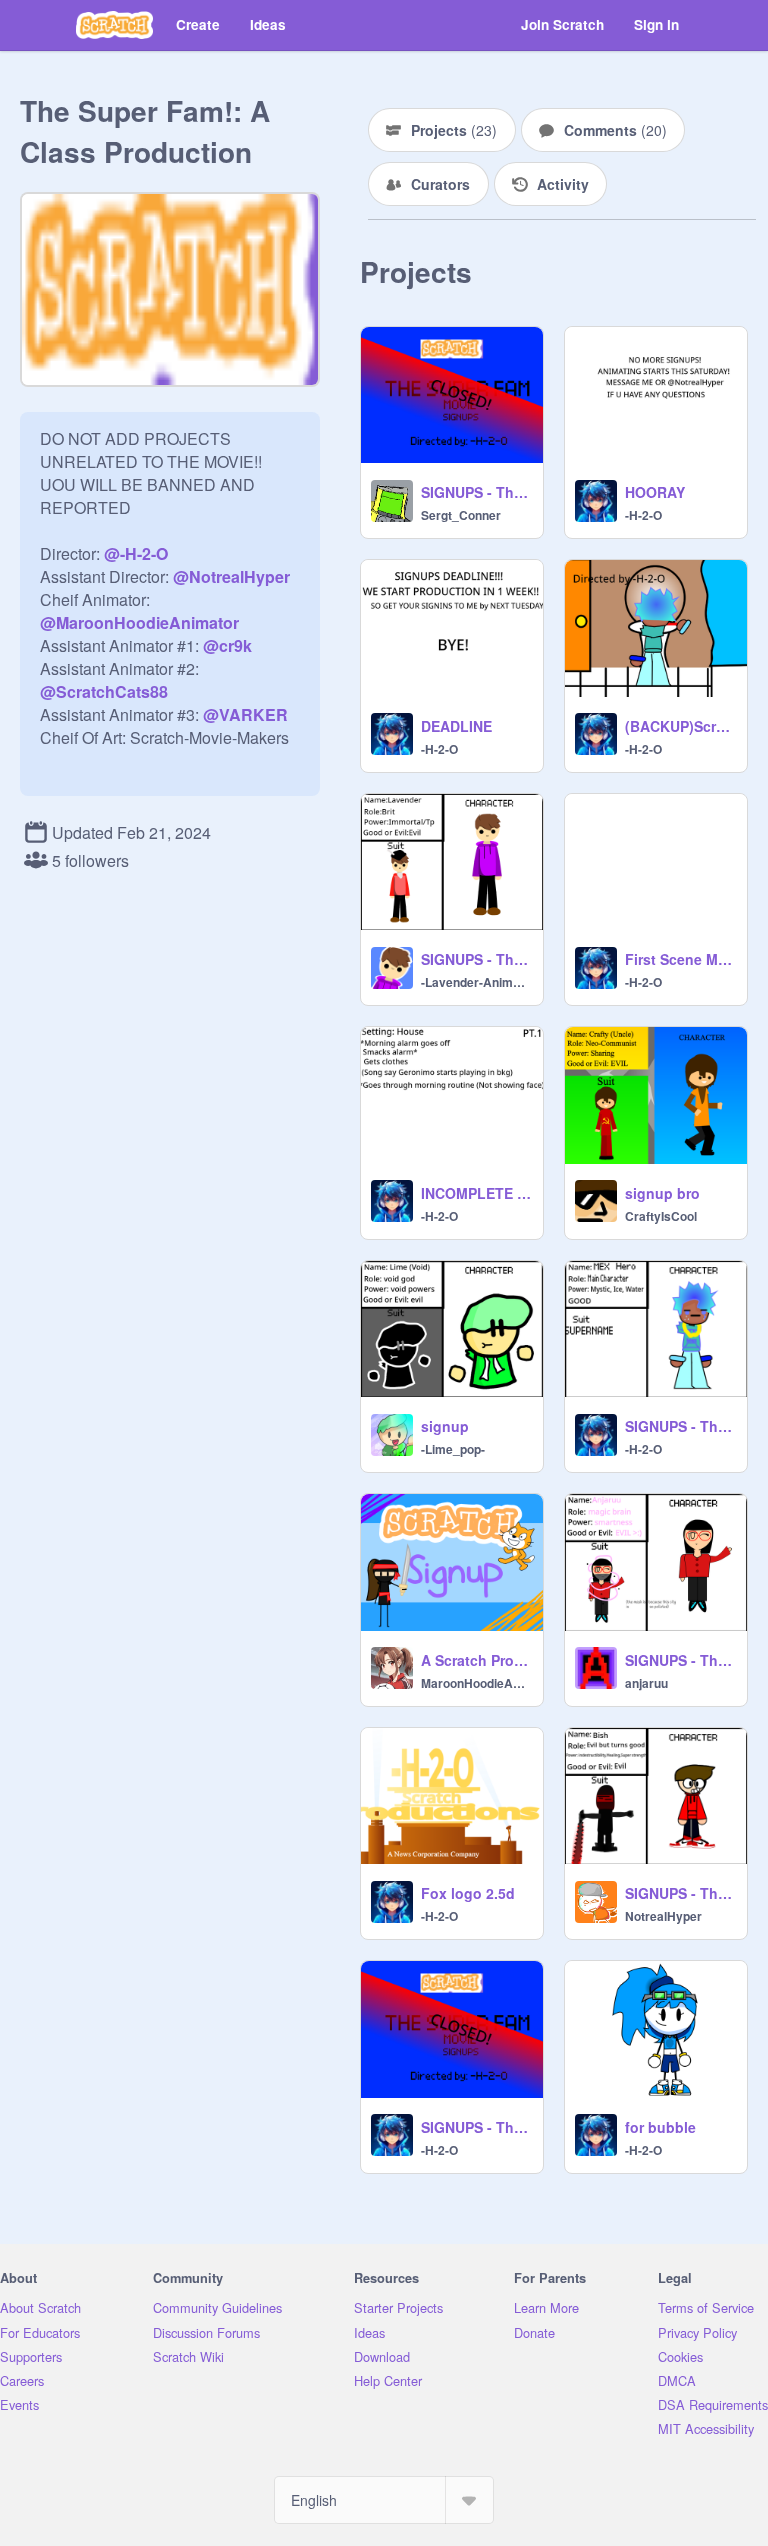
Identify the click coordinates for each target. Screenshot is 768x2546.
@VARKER (245, 714)
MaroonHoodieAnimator (476, 1683)
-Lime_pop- (453, 1449)
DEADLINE (456, 726)
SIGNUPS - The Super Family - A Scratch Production (476, 959)
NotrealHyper (663, 1916)
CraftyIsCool (661, 1216)
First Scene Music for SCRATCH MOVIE (680, 959)
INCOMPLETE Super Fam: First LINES (476, 1193)
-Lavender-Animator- (476, 982)
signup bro (662, 1193)
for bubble (660, 2127)
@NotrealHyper (231, 576)
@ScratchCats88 (104, 691)
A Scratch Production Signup (476, 1660)
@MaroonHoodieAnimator (139, 622)
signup (445, 1426)
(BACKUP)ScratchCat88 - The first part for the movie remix (680, 726)
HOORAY (655, 492)
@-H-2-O (136, 553)
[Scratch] (114, 25)
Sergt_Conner (461, 515)
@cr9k (227, 645)
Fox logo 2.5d (468, 1893)
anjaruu (646, 1683)
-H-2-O (643, 515)
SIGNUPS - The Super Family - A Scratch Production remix (476, 492)
